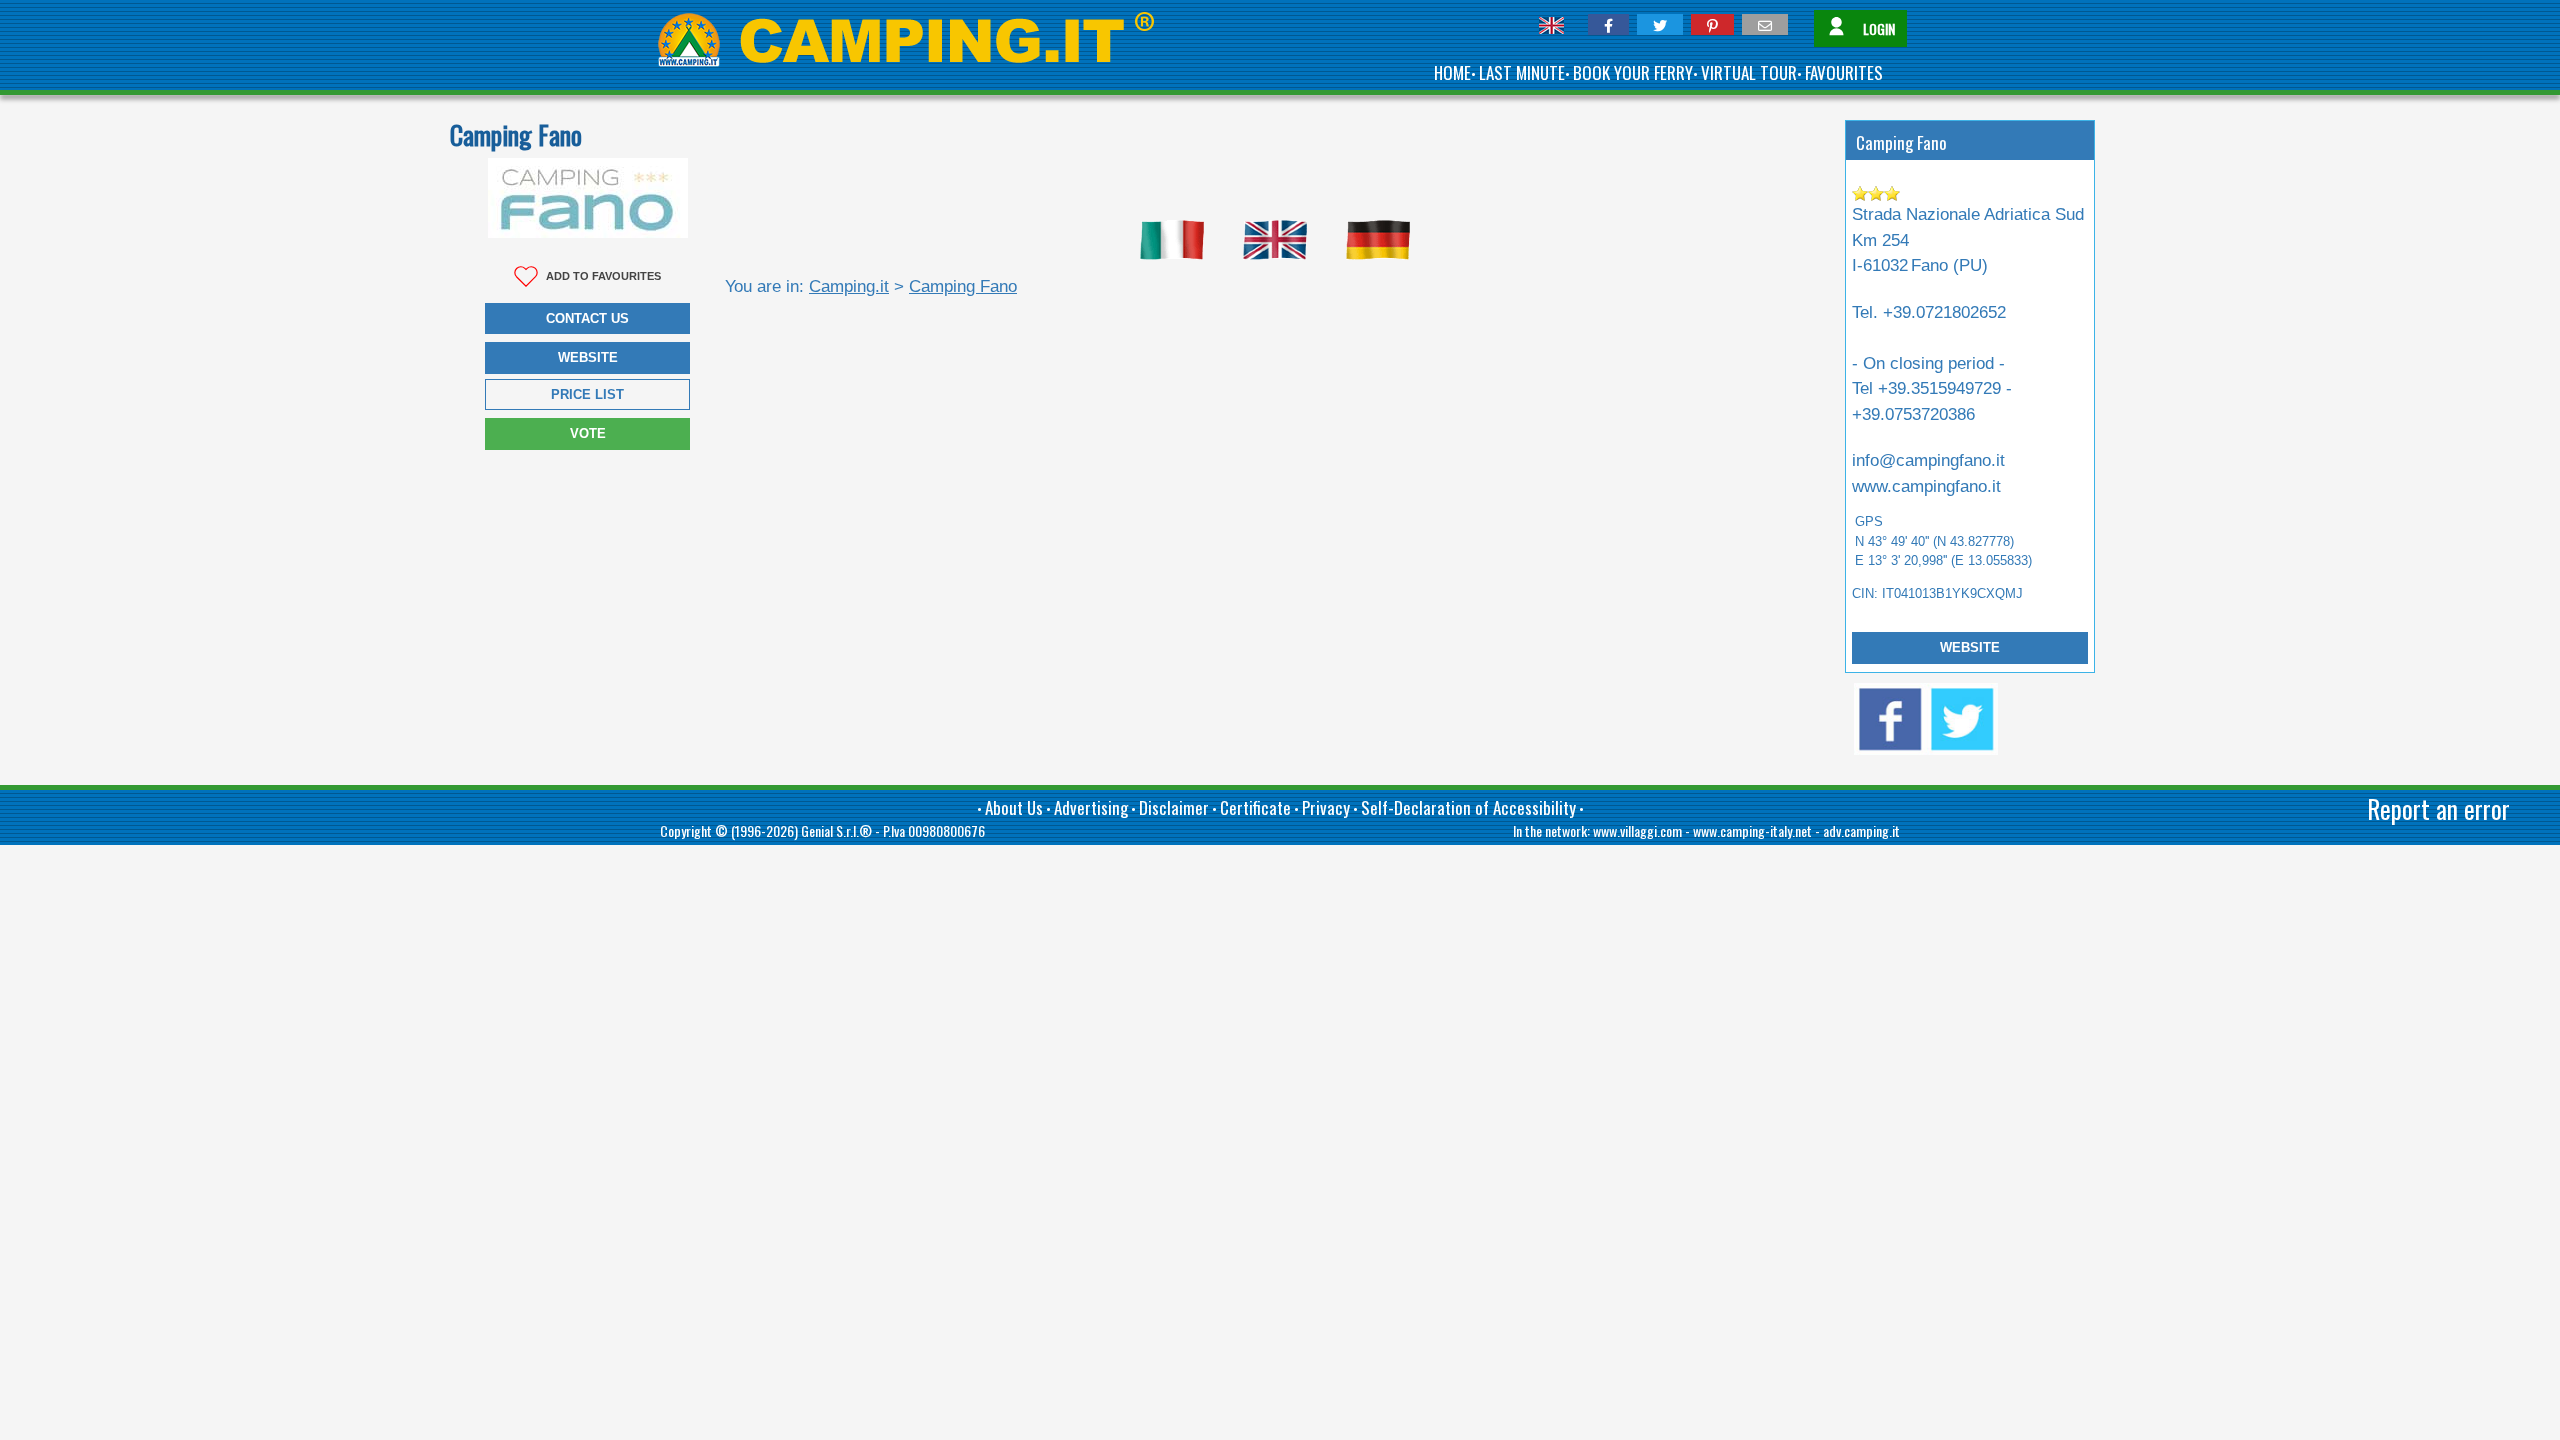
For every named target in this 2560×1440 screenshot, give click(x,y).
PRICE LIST (587, 394)
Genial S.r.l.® (836, 830)
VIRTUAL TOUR (1749, 72)
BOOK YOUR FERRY (1633, 72)
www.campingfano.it (1926, 486)
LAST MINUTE (1522, 72)
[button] (1608, 24)
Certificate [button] (1255, 807)
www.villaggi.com (1637, 830)
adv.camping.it (1861, 830)
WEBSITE (1970, 647)
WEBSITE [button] (588, 357)
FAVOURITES (1844, 72)
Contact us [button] (587, 318)
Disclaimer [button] (1174, 807)
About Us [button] (1014, 807)
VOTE (588, 433)
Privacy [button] (1326, 807)
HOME (1452, 72)
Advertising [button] (1091, 807)
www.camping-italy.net (1752, 830)
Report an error (2438, 808)
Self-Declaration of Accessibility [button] (1468, 807)
